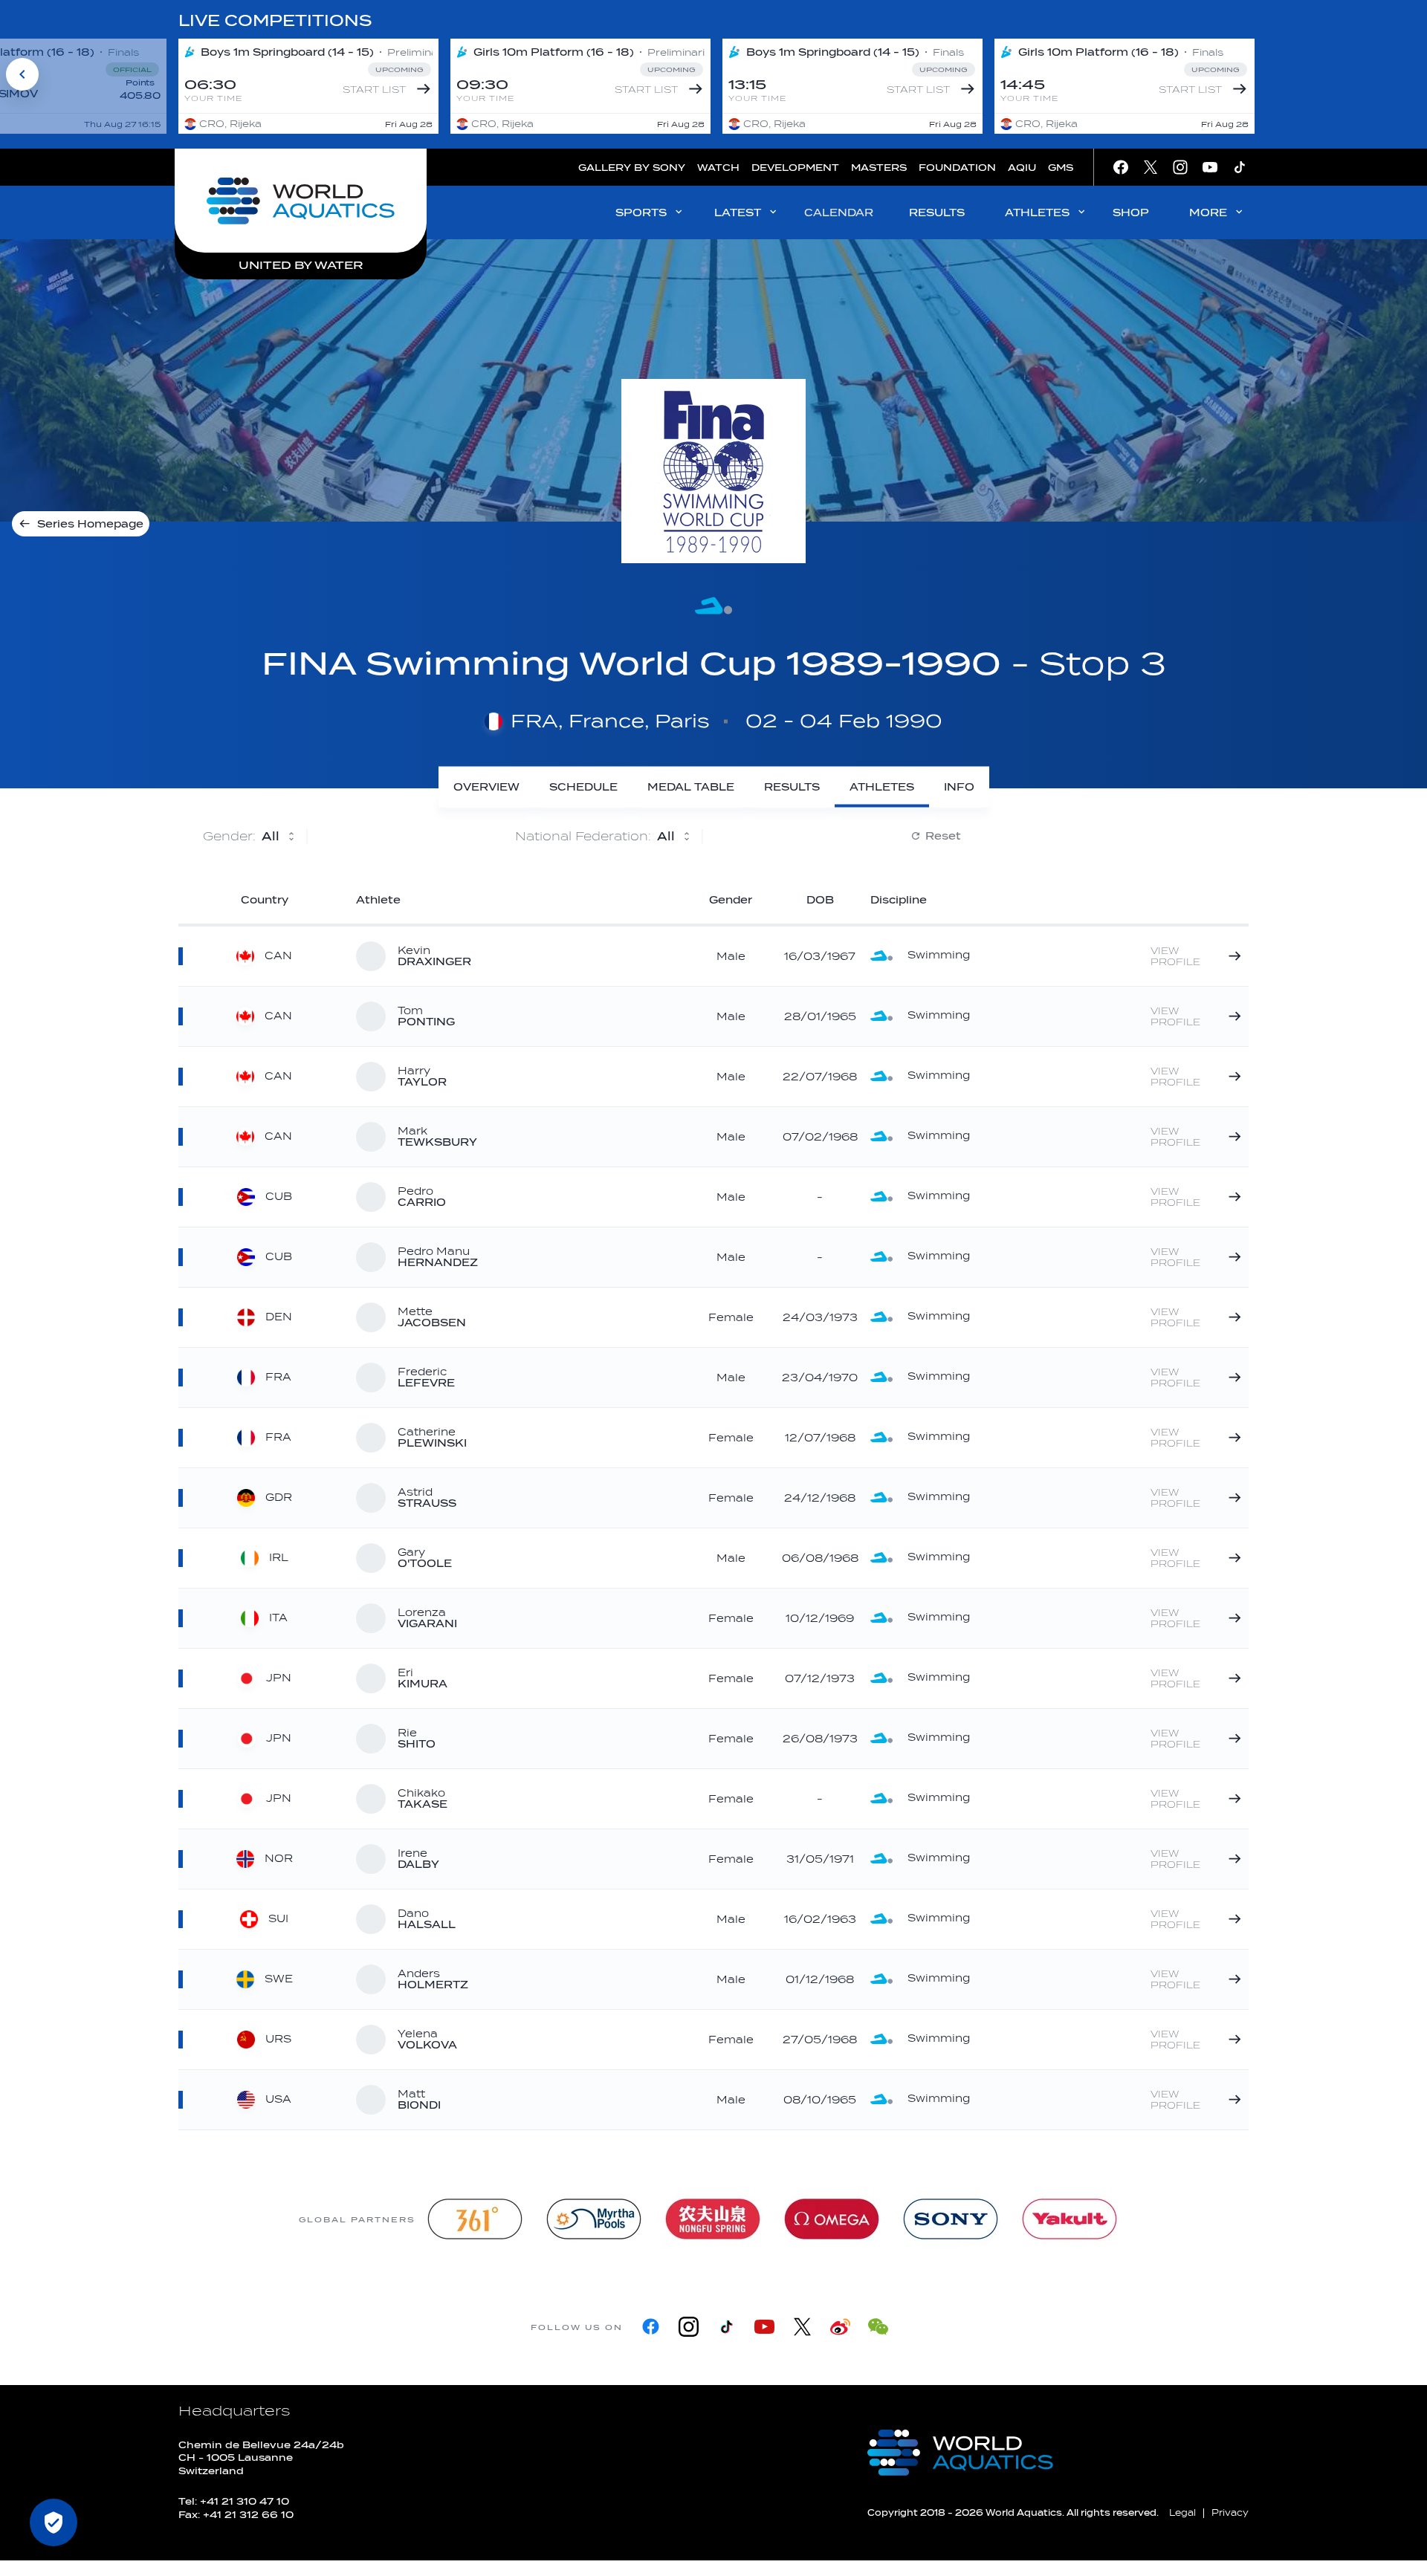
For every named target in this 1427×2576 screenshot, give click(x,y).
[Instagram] (689, 2327)
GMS (1061, 168)
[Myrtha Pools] (594, 2219)
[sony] (951, 2219)
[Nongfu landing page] (713, 2219)
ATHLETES (1037, 213)
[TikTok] (727, 2327)
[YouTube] (764, 2327)
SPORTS (641, 213)
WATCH (718, 168)
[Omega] (832, 2219)
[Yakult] (1070, 2219)
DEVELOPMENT (795, 168)
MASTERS (879, 168)
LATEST (738, 213)
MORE (1208, 213)
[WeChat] (878, 2327)
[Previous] (22, 74)
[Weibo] (840, 2327)
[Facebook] (651, 2327)
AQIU (1022, 168)
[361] (475, 2219)
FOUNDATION (957, 168)
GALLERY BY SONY (632, 168)
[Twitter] (802, 2327)
